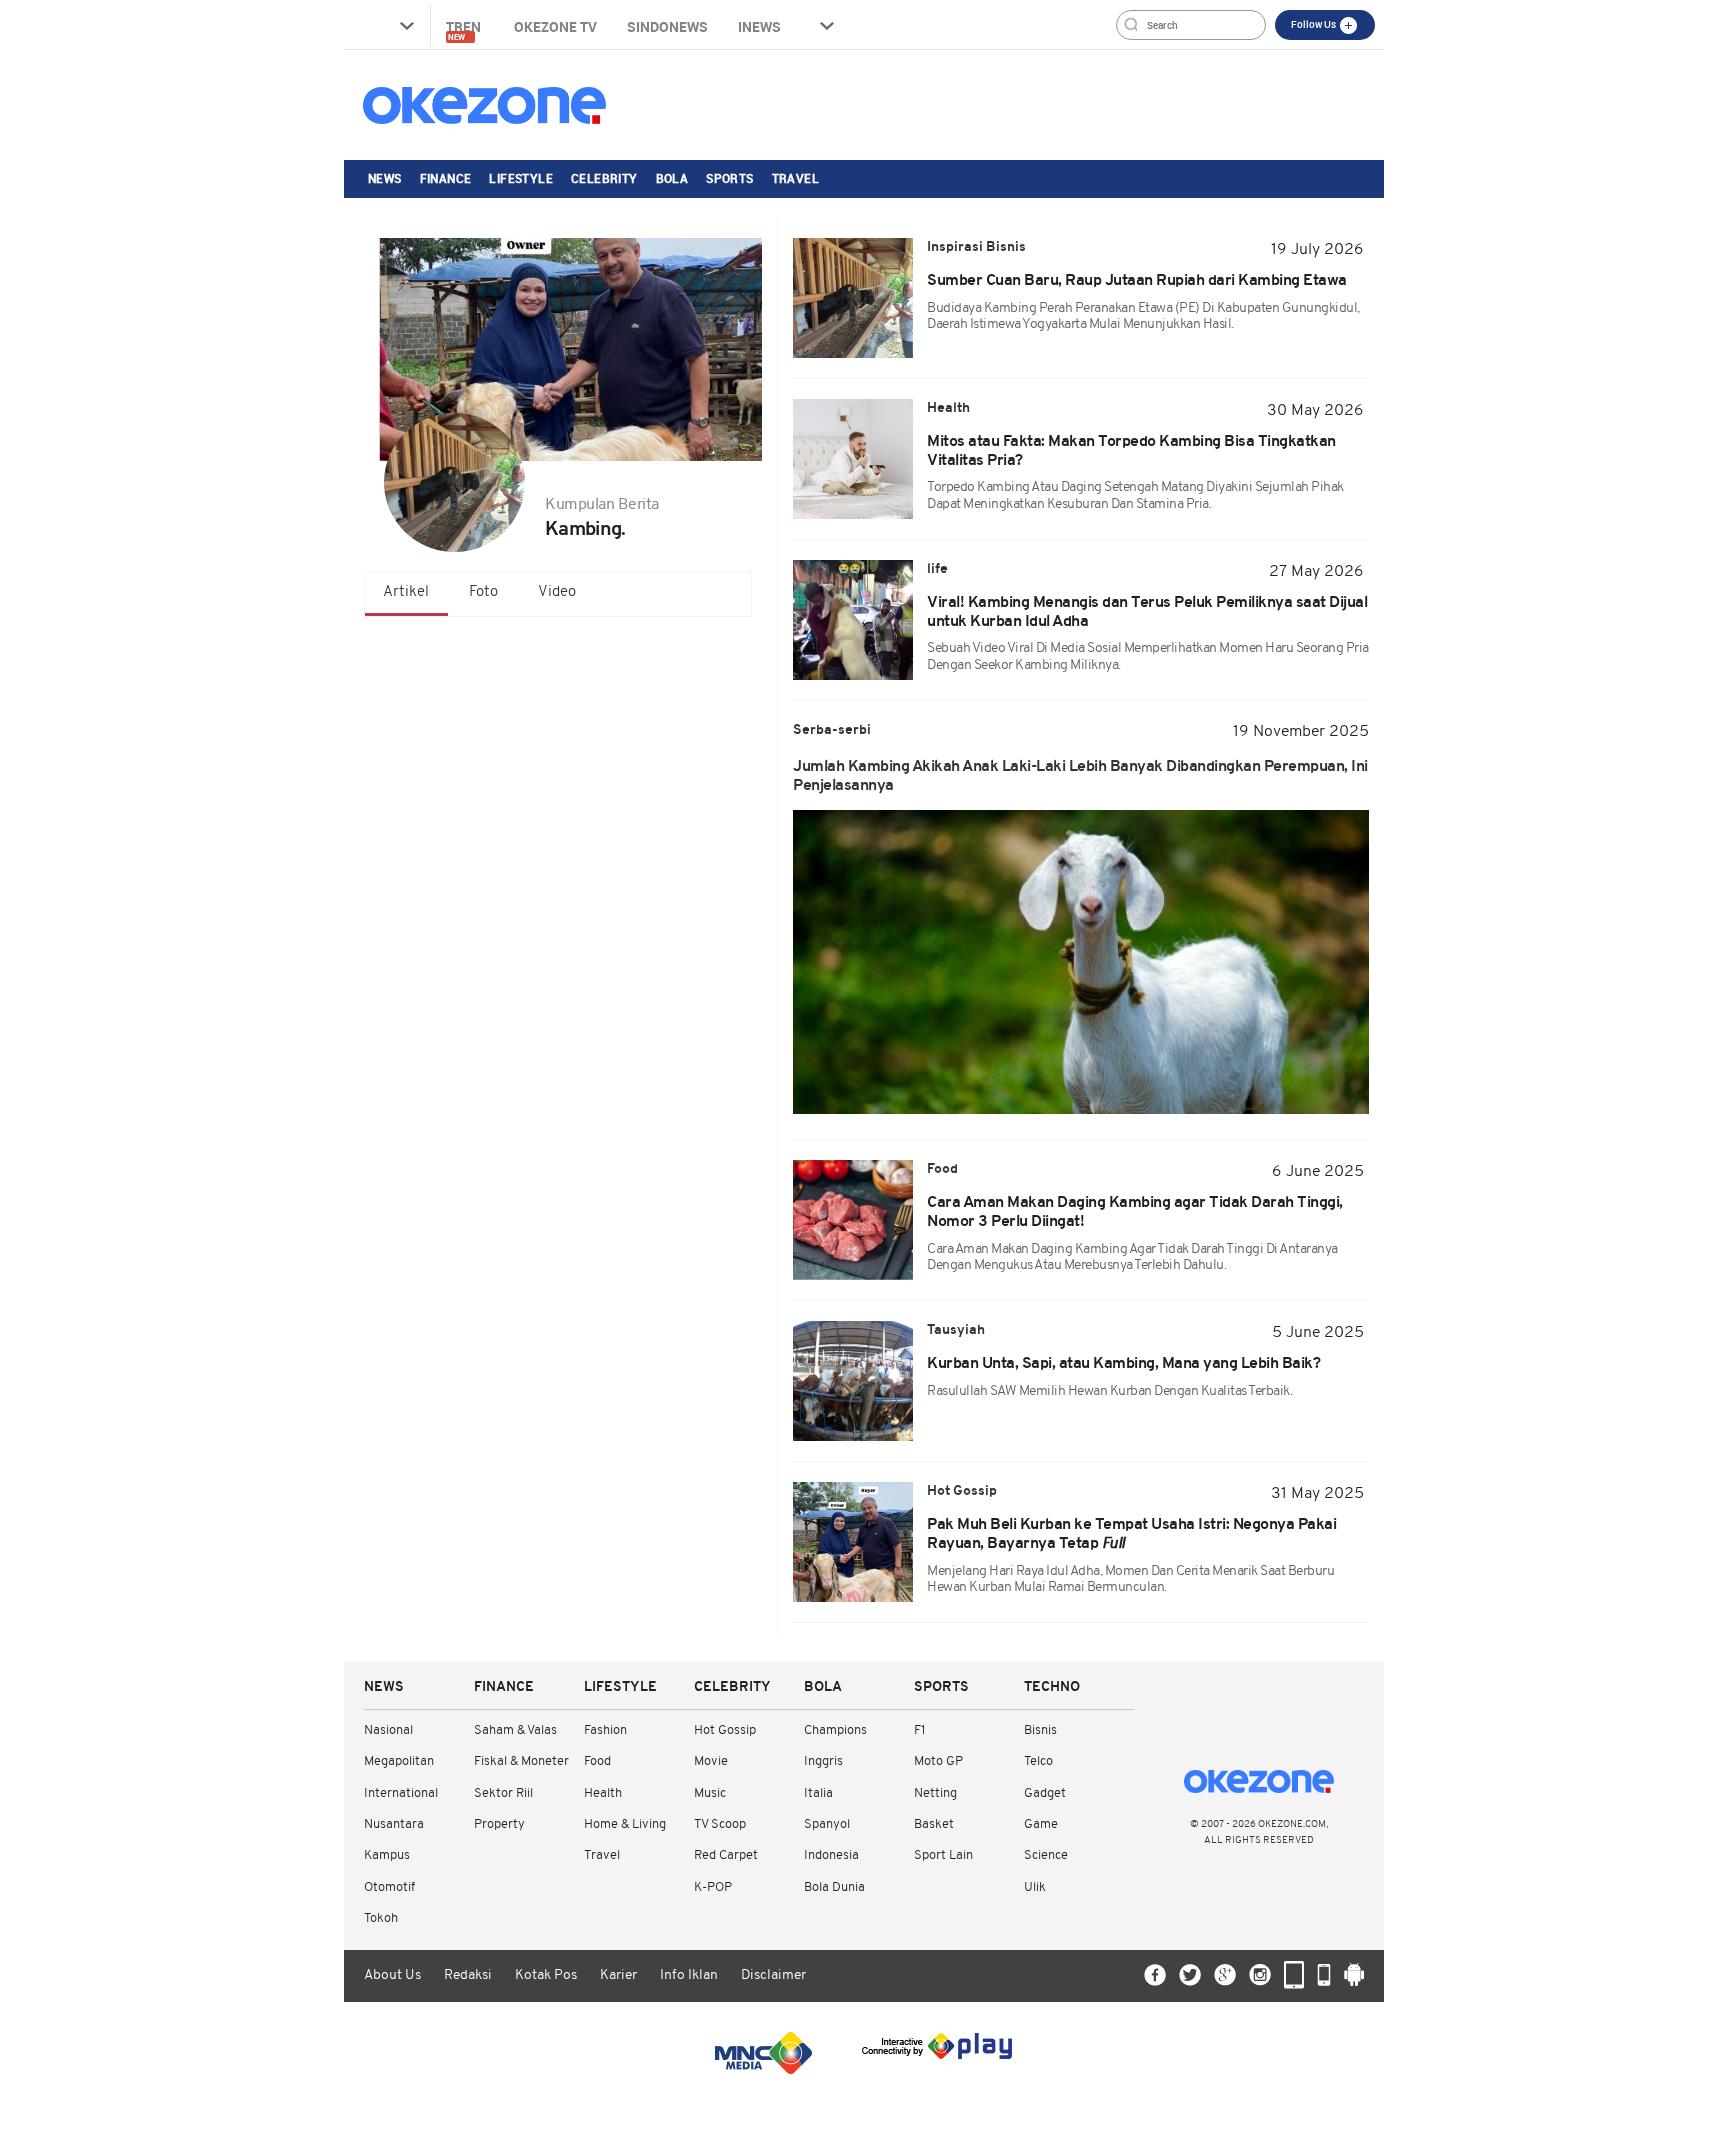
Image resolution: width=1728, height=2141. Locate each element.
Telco (1038, 1761)
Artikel (406, 592)
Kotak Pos (546, 1975)
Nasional (388, 1730)
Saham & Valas (515, 1730)
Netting (935, 1793)
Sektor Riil (503, 1793)
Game (1041, 1824)
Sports (729, 178)
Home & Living (625, 1824)
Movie (711, 1761)
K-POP (713, 1887)
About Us (392, 1975)
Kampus (387, 1855)
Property (499, 1824)
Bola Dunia (834, 1887)
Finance (446, 178)
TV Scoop (720, 1824)
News (385, 178)
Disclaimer (773, 1975)
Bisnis (1040, 1730)
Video (557, 592)
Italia (818, 1793)
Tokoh (381, 1918)
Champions (835, 1730)
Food (597, 1761)
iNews (759, 26)
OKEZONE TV (555, 26)
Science (1046, 1855)
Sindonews (667, 26)
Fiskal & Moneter (521, 1761)
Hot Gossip (725, 1730)
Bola (672, 178)
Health (603, 1793)
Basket (934, 1824)
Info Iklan (689, 1975)
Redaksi (468, 1975)
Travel (795, 178)
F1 (919, 1730)
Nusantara (394, 1824)
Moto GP (938, 1761)
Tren (465, 29)
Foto (483, 592)
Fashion (605, 1730)
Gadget (1045, 1793)
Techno (1052, 1687)
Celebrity (604, 178)
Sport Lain (943, 1855)
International (401, 1793)
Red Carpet (726, 1855)
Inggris (823, 1761)
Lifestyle (521, 178)
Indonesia (831, 1855)
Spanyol (827, 1824)
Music (710, 1793)
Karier (618, 1975)
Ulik (1035, 1887)
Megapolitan (399, 1761)
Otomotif (389, 1887)
